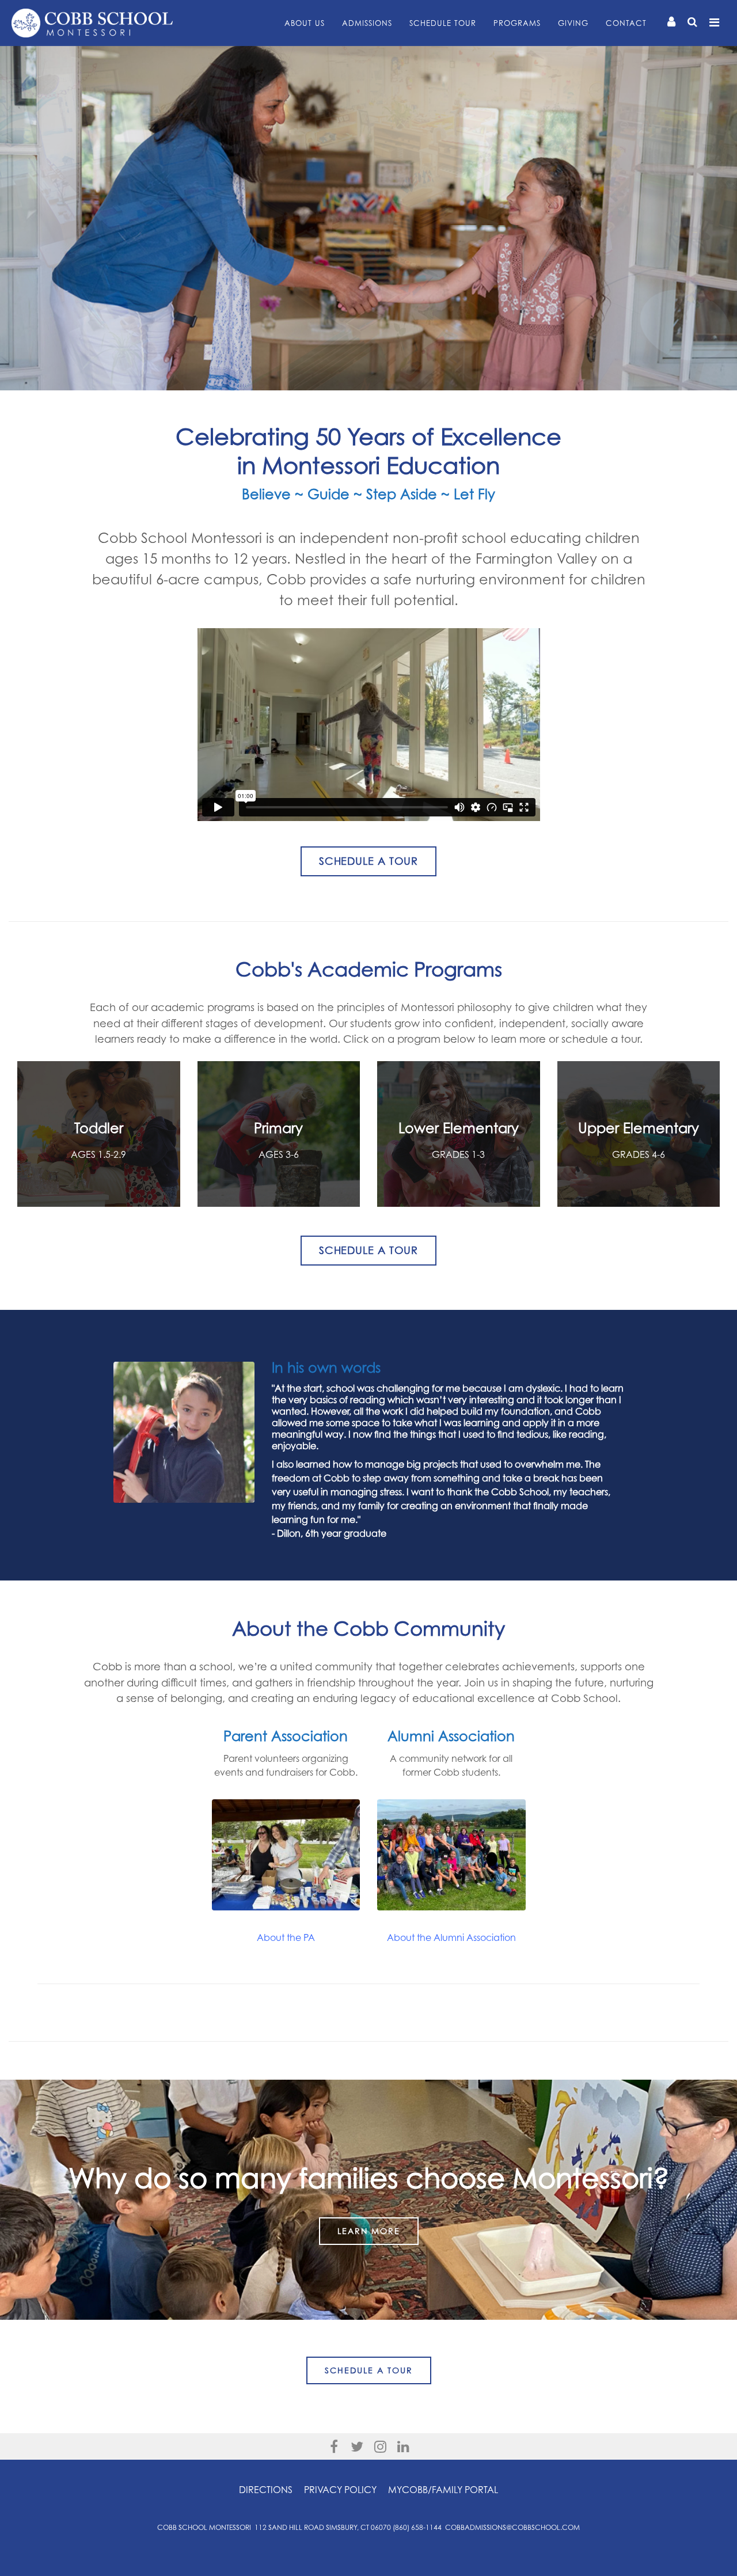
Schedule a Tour (369, 2370)
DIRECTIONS (266, 2490)
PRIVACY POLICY (340, 2490)
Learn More (369, 2231)
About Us (305, 23)
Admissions (367, 23)
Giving (573, 23)
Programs (517, 23)
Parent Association (286, 1736)
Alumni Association (451, 1736)
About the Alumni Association (451, 1937)
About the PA (286, 1937)
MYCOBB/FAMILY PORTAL (443, 2490)
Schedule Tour (443, 23)
